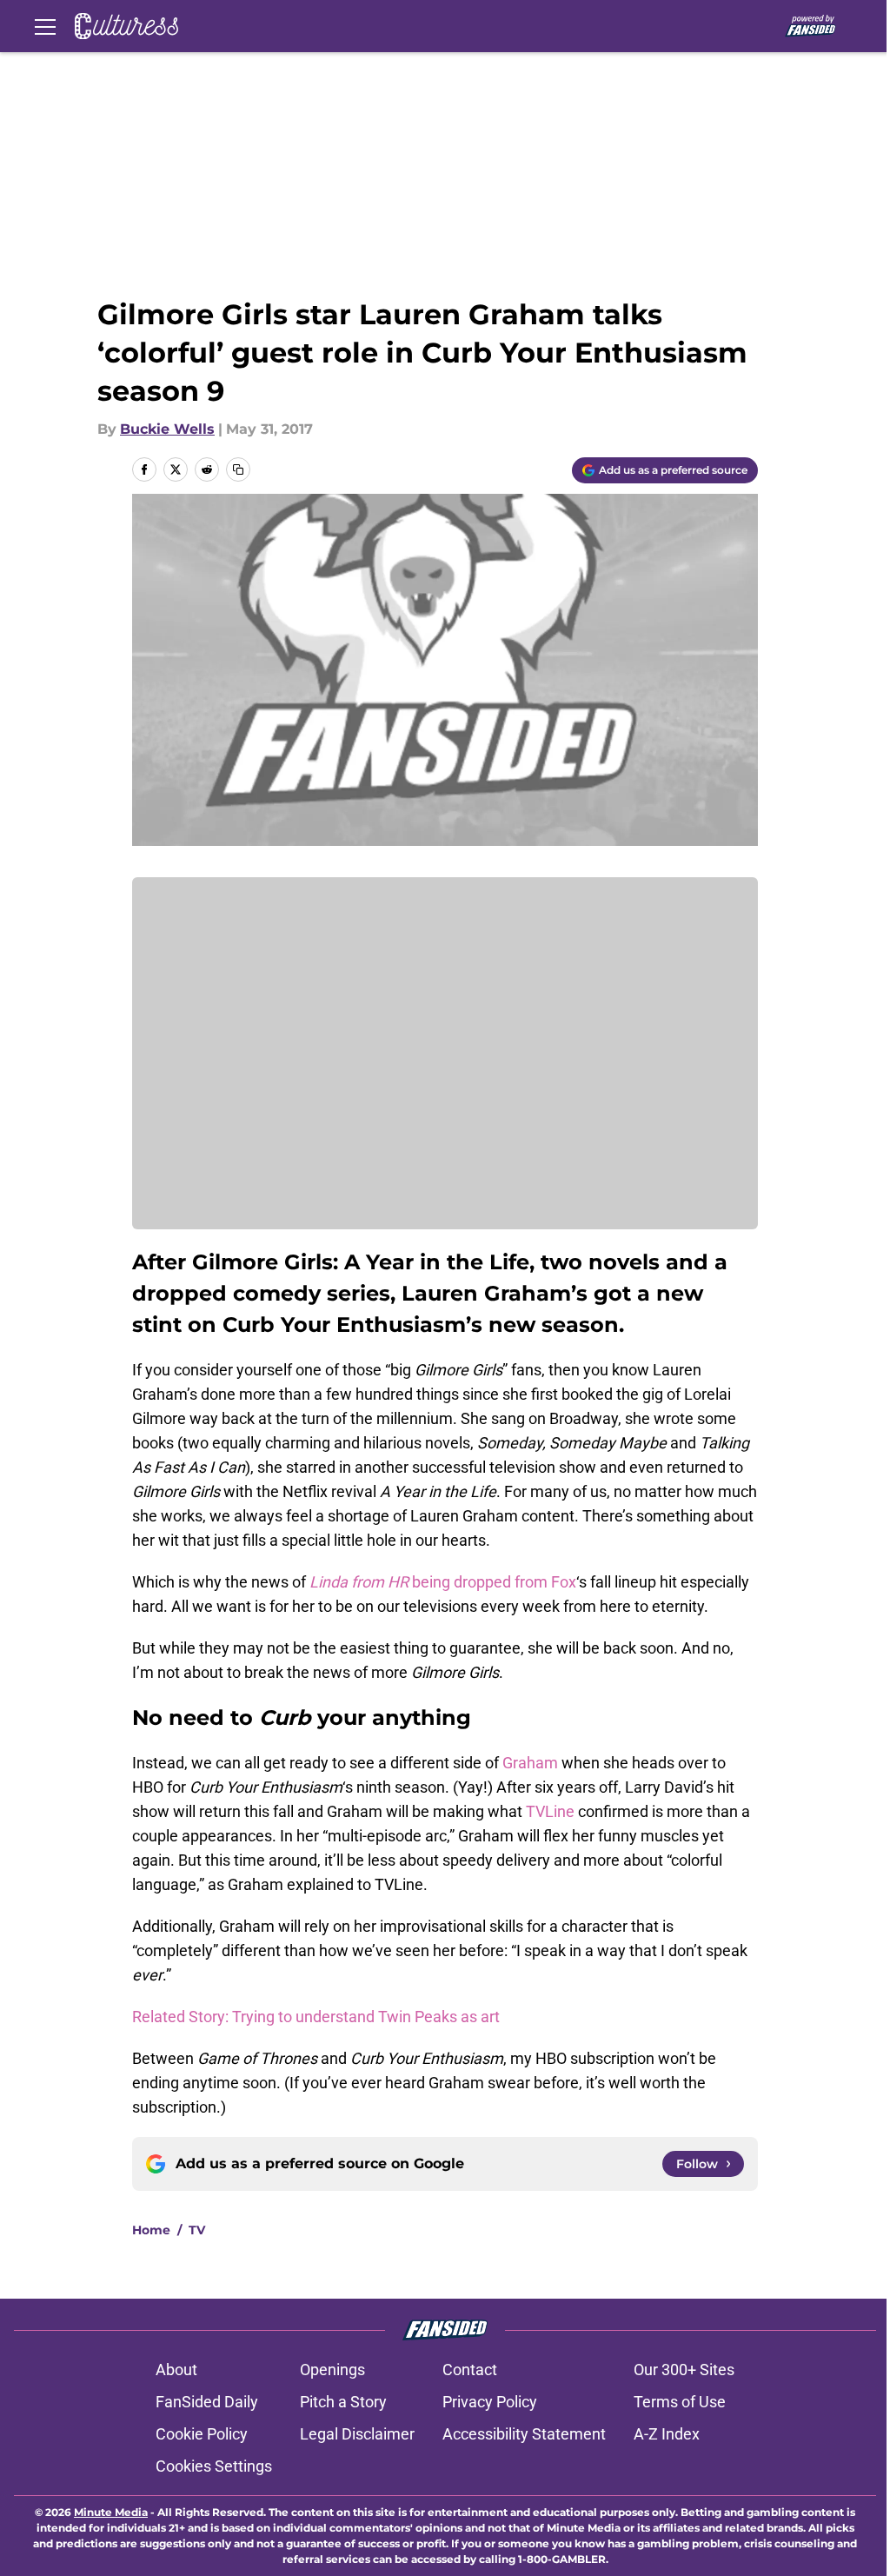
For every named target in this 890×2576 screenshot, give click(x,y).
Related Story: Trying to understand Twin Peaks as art (316, 2017)
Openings (332, 2370)
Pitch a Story (343, 2402)
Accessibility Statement (524, 2434)
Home (151, 2230)
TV (197, 2230)
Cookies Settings (214, 2466)
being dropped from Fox (443, 1582)
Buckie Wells (167, 429)
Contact (470, 2370)
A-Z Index (667, 2434)
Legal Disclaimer (357, 2434)
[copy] (238, 469)
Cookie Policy (202, 2434)
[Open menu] (45, 26)
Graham (530, 1763)
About (176, 2370)
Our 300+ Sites (684, 2370)
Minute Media (111, 2512)
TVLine (550, 1811)
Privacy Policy (490, 2402)
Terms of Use (680, 2402)
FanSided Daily (207, 2402)
